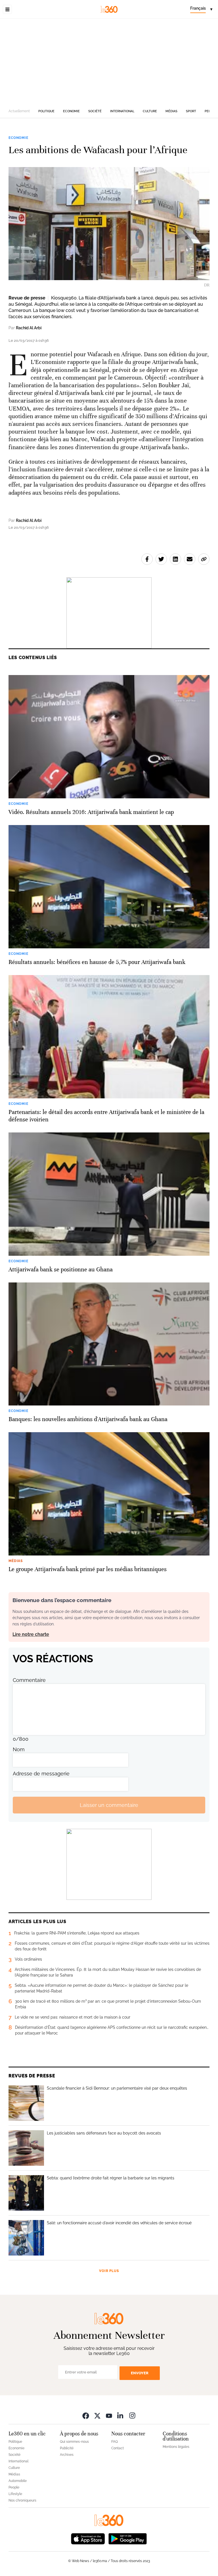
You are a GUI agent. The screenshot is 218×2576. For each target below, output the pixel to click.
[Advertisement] (109, 61)
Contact (118, 2448)
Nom (19, 1749)
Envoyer (140, 2373)
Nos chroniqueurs (22, 2500)
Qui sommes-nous (74, 2442)
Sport (191, 111)
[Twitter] (97, 2415)
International (122, 111)
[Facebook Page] (86, 2415)
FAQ (115, 2442)
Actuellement (19, 111)
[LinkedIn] (121, 2415)
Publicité (67, 2448)
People (14, 2487)
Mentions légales (176, 2447)
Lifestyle (15, 2494)
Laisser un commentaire (109, 1805)
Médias (171, 111)
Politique (46, 111)
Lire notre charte (31, 1634)
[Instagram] (132, 2415)
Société (95, 111)
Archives (67, 2455)
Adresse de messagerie (41, 1774)
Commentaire (29, 1680)
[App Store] (88, 2538)
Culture (150, 111)
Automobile (18, 2481)
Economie (71, 111)
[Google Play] (127, 2538)
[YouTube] (109, 2415)
